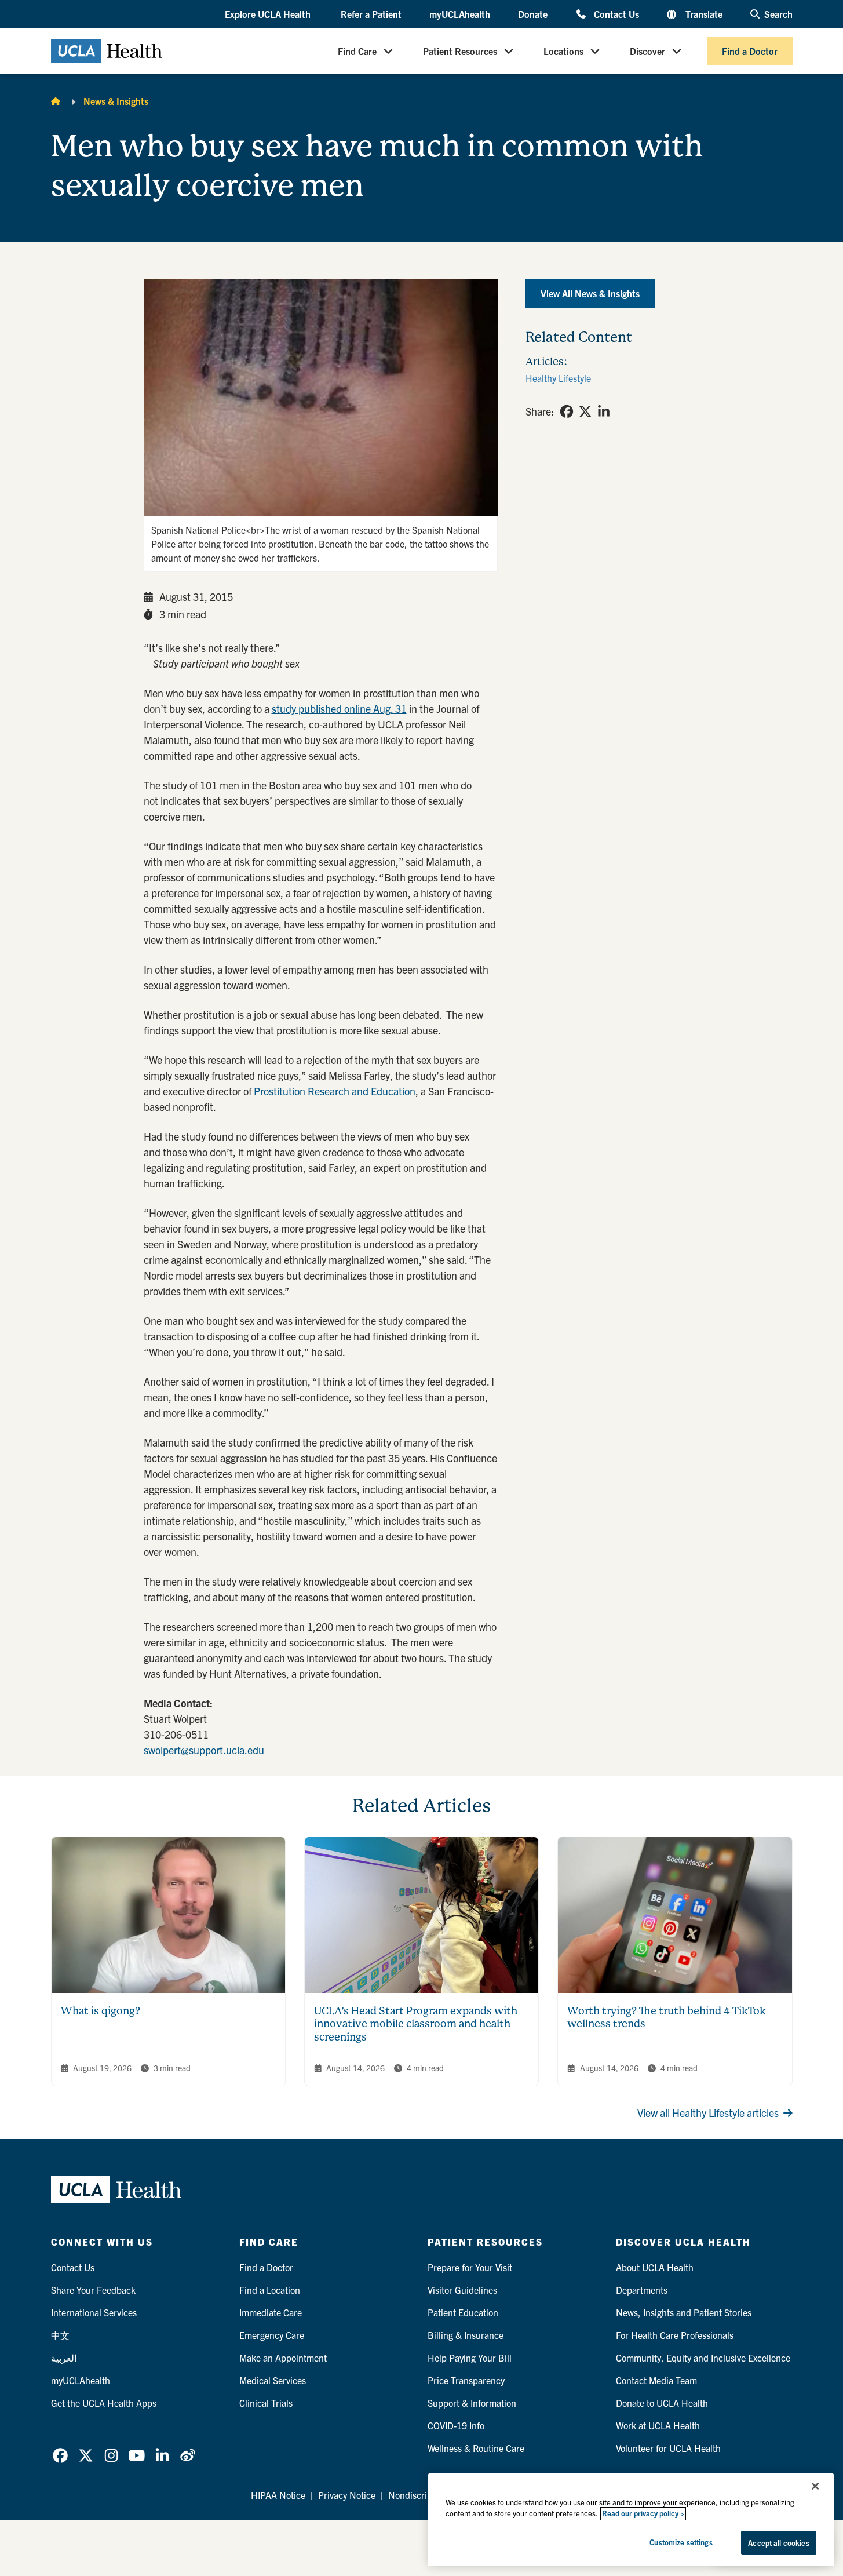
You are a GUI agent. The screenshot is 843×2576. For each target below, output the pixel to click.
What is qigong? (101, 2011)
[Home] (56, 101)
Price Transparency (466, 2380)
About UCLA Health (655, 2267)
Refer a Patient (371, 14)
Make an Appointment (283, 2358)
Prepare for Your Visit (470, 2267)
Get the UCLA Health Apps (104, 2403)
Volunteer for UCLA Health (668, 2448)
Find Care (357, 51)
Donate (533, 14)
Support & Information (472, 2403)
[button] (269, 14)
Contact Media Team (656, 2380)
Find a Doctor (750, 51)
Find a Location (270, 2290)
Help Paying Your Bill (470, 2358)
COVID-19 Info (456, 2425)
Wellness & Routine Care (476, 2448)
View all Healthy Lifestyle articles (708, 2113)
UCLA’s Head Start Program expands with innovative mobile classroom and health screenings (416, 2024)
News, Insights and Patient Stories (684, 2312)
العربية (64, 2358)
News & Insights (116, 101)
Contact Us (616, 14)
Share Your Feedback (93, 2290)
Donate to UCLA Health (662, 2403)
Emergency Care (272, 2335)
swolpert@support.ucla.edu (204, 1750)
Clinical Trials (266, 2403)
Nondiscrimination (425, 2495)
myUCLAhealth (460, 14)
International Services (94, 2312)
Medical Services (273, 2380)
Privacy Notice (347, 2495)
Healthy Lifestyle (558, 378)
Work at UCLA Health (658, 2425)
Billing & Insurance (466, 2335)
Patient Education (463, 2312)
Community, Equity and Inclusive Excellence (703, 2358)
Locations (563, 51)
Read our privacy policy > (643, 2514)
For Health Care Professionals (675, 2335)
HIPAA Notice (278, 2495)
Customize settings (681, 2542)
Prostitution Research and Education (335, 1091)
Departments (642, 2290)
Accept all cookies (778, 2543)
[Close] (815, 2486)
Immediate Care (271, 2312)
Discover (647, 51)
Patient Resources (460, 51)
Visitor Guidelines (462, 2290)
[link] (567, 411)
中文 (60, 2335)
